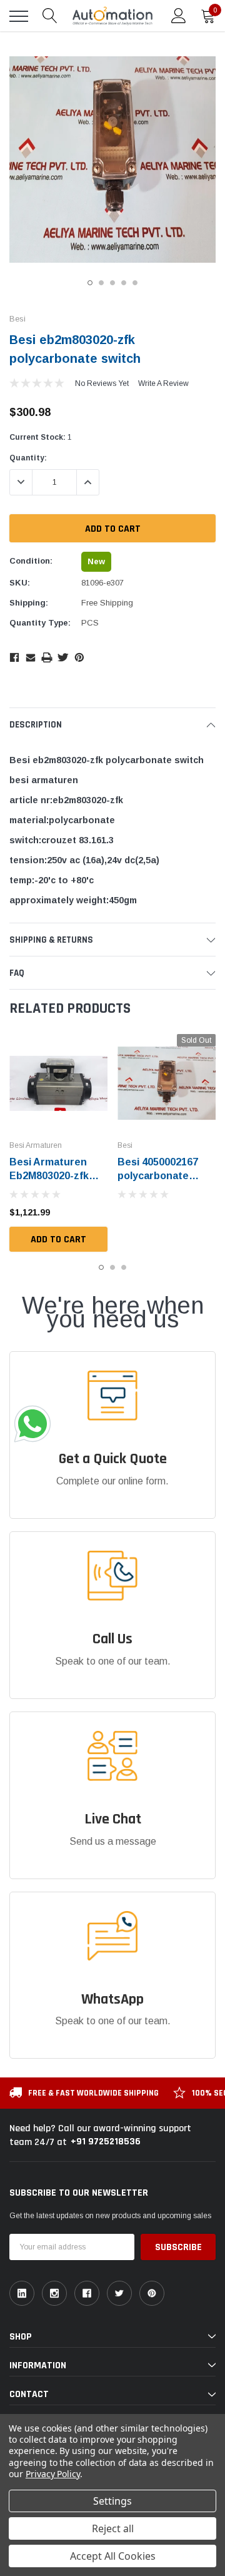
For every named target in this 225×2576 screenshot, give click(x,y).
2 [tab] (101, 283)
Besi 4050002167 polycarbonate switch (158, 1176)
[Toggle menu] (19, 16)
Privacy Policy (53, 2474)
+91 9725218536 (106, 2142)
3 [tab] (112, 283)
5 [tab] (135, 283)
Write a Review (163, 383)
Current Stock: (41, 437)
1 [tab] (90, 283)
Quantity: (28, 458)
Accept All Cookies (113, 2556)
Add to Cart (58, 1240)
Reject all (113, 2528)
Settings (112, 2501)
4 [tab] (124, 283)
